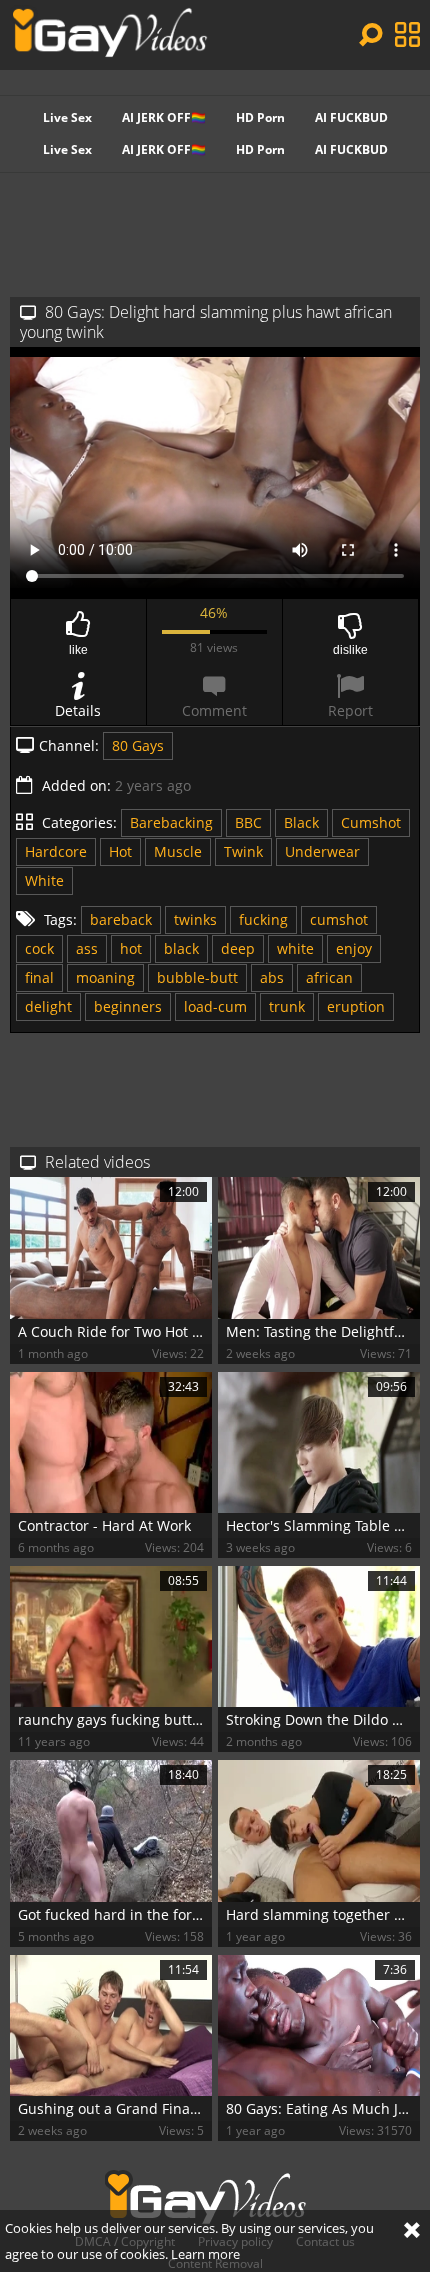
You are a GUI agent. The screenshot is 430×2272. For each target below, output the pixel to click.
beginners (128, 1006)
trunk (287, 1006)
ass (87, 948)
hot (131, 948)
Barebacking (171, 822)
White (44, 880)
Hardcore (56, 851)
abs (272, 977)
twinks (195, 919)
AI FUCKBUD (351, 117)
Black (301, 822)
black (181, 948)
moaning (105, 977)
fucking (263, 919)
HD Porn (260, 117)
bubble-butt (197, 977)
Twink (243, 851)
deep (238, 948)
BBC (248, 822)
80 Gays (138, 745)
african (329, 977)
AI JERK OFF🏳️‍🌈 (164, 117)
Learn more (205, 2254)
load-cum (215, 1006)
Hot (120, 851)
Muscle (178, 851)
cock (39, 948)
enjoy (354, 948)
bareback (121, 919)
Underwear (322, 851)
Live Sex (67, 117)
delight (48, 1006)
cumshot (339, 919)
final (39, 977)
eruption (356, 1006)
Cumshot (371, 822)
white (295, 948)
